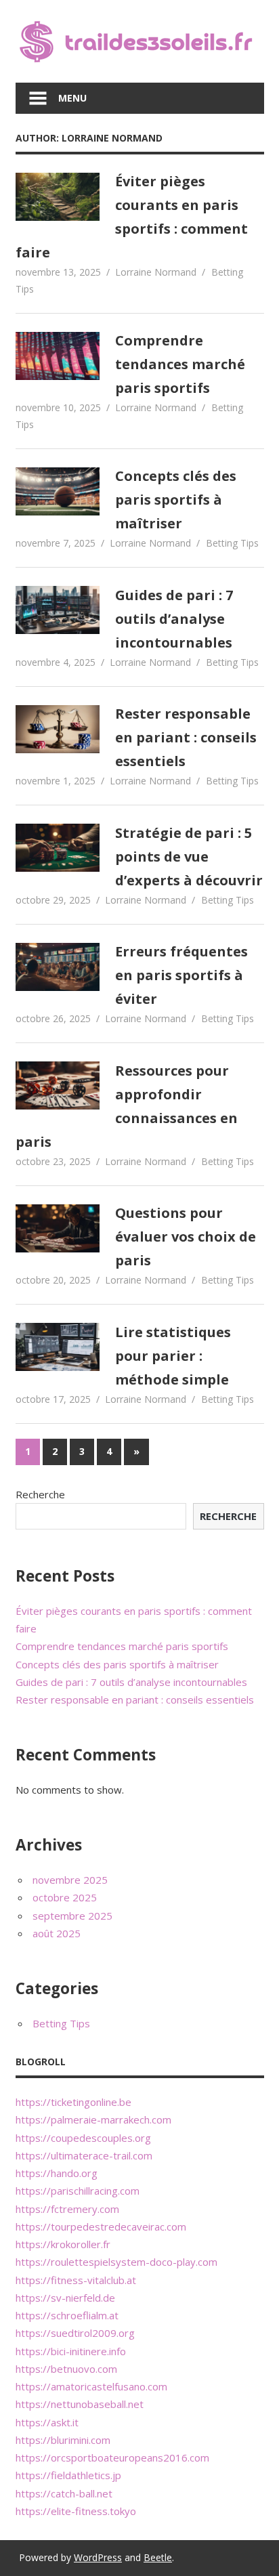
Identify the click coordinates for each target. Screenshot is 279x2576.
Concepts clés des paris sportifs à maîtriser (176, 500)
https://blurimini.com (63, 2440)
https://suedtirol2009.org (75, 2333)
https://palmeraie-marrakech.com (93, 2119)
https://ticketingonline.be (73, 2102)
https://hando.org (57, 2173)
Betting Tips (232, 543)
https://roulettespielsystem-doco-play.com (116, 2262)
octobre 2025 (65, 1897)
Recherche (40, 1494)
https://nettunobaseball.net (80, 2404)
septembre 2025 (72, 1916)
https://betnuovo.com (66, 2369)
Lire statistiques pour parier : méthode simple (173, 1356)
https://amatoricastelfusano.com (91, 2386)
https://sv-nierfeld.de (65, 2298)
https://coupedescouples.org (83, 2138)
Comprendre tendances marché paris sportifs (180, 364)
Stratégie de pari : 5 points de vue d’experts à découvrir (189, 857)
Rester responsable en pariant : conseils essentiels (186, 737)
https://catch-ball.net (64, 2493)
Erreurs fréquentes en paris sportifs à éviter (181, 975)
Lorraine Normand (156, 272)
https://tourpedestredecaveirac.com (101, 2226)
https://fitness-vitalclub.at (76, 2280)
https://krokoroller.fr (63, 2244)
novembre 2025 (70, 1880)
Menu (72, 98)
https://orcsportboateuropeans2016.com (112, 2457)
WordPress (98, 2557)
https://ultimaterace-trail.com (84, 2155)
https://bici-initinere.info (71, 2351)
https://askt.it (47, 2422)
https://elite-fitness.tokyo (76, 2511)
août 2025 (57, 1933)
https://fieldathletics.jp (68, 2475)
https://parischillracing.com (78, 2191)
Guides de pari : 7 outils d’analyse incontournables (174, 619)
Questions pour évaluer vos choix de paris (186, 1237)
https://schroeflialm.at (67, 2315)
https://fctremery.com (67, 2209)
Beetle (158, 2557)
